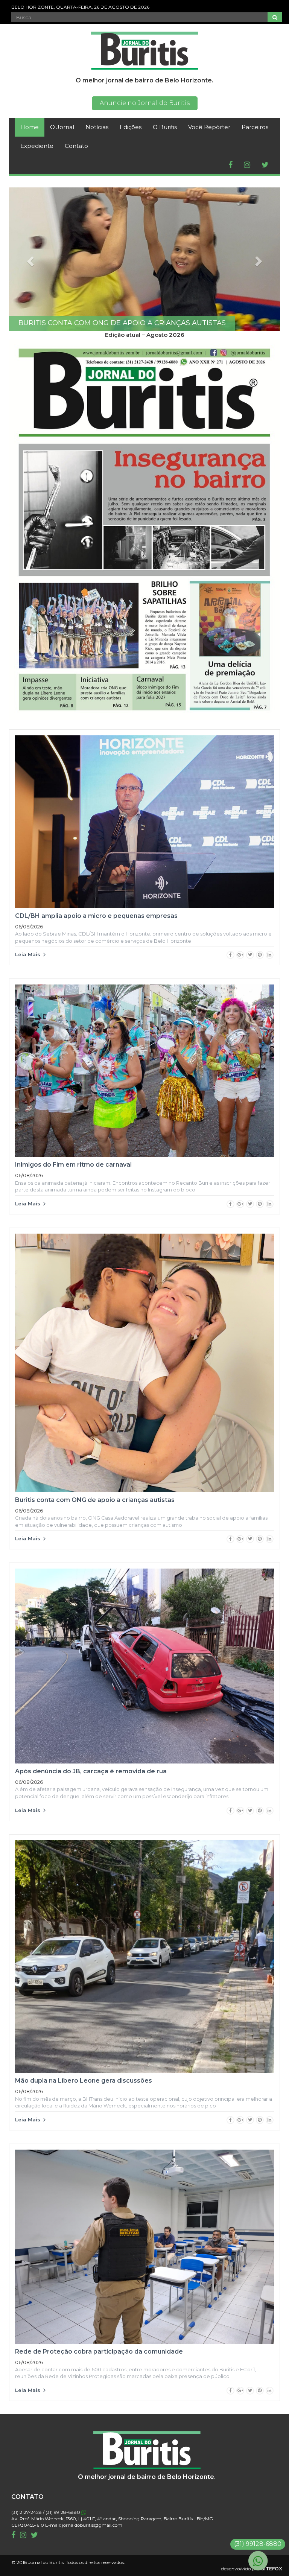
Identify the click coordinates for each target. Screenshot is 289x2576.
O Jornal (62, 127)
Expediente (37, 146)
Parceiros (255, 127)
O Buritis (165, 127)
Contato (76, 146)
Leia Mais (29, 954)
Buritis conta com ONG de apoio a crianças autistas (95, 1500)
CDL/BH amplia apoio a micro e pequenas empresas (96, 916)
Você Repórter (209, 127)
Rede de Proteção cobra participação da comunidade (99, 2352)
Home (30, 127)
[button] (29, 259)
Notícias (97, 127)
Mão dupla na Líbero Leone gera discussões (84, 2081)
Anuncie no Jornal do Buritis (145, 103)
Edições (131, 127)
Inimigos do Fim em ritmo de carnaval (73, 1165)
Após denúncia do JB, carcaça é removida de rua (92, 1771)
